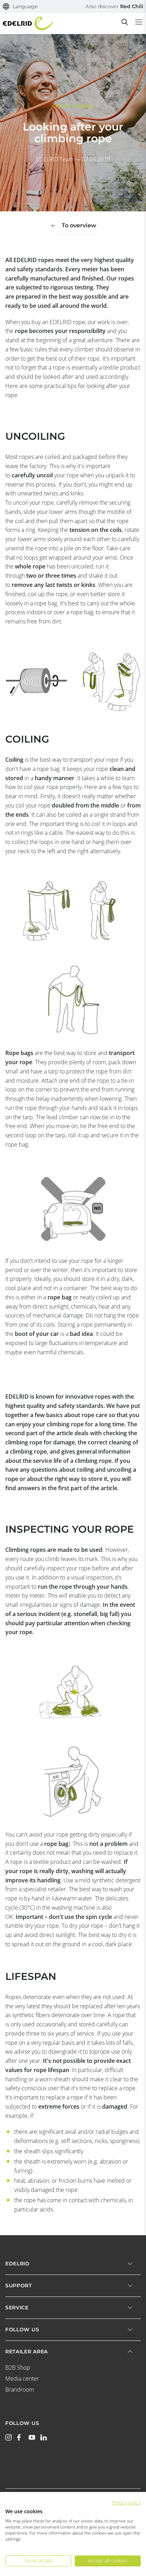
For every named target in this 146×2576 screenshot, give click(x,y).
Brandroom (20, 2389)
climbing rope (65, 1424)
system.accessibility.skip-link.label (68, 9)
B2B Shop (18, 2367)
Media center (22, 2378)
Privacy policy (126, 2502)
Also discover (114, 6)
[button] (20, 7)
